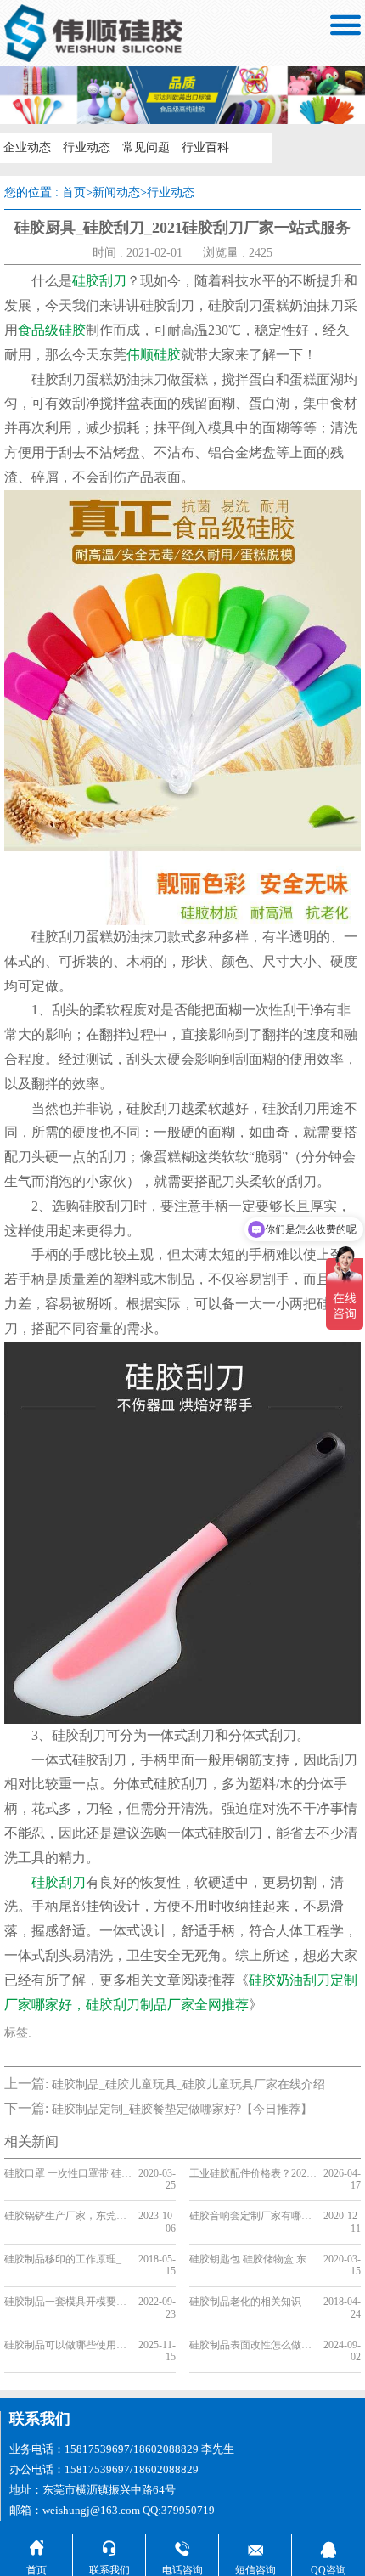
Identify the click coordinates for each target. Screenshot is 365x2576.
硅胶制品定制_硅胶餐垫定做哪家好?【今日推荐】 (182, 2109)
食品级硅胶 (52, 330)
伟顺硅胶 (154, 355)
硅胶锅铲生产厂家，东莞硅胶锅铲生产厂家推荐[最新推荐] (68, 2216)
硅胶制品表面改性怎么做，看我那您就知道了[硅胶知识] (253, 2345)
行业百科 (205, 147)
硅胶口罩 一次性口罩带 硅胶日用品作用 (68, 2173)
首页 (74, 192)
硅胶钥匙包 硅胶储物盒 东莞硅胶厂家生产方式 (253, 2259)
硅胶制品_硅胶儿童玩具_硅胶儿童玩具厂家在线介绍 (188, 2085)
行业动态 (87, 147)
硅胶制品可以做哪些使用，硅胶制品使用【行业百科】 (68, 2345)
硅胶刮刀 (99, 281)
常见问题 (146, 147)
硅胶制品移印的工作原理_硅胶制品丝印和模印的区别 (68, 2259)
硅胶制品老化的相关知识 (245, 2302)
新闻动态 (116, 192)
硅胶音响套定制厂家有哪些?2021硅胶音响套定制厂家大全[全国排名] (253, 2216)
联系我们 (40, 2419)
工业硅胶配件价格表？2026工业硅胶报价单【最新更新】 (253, 2173)
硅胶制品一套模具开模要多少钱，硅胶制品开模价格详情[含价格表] (68, 2302)
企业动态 (27, 147)
